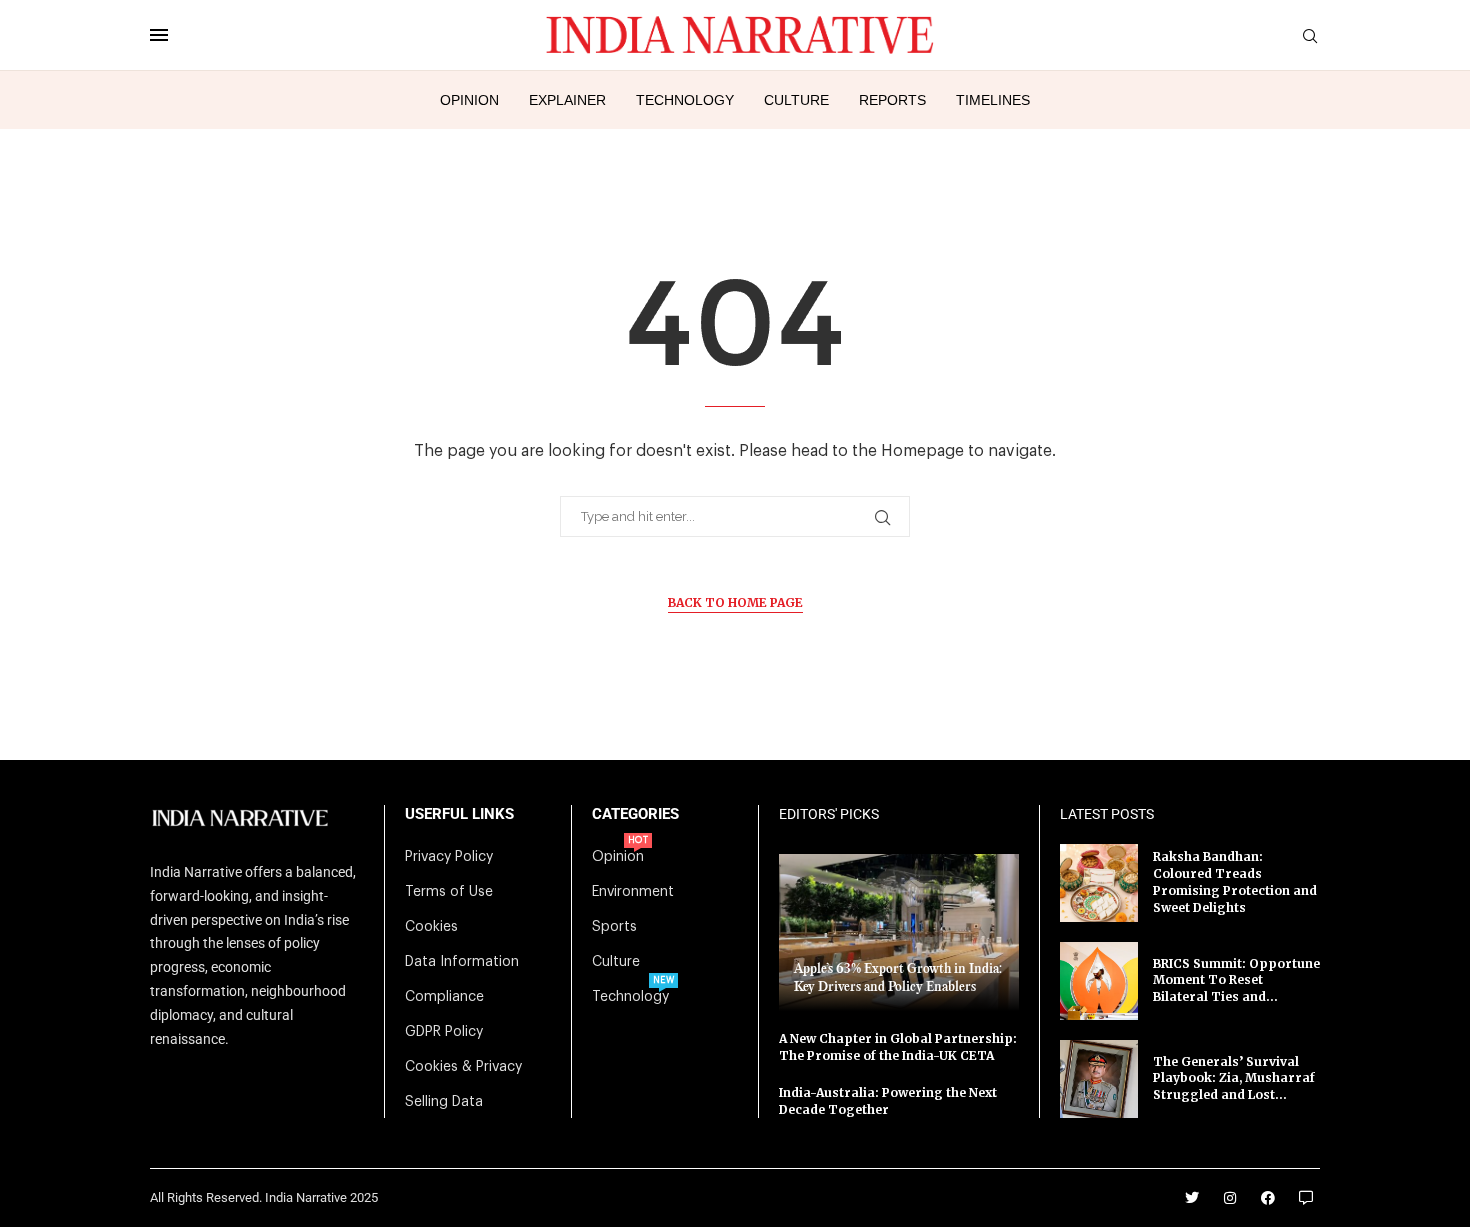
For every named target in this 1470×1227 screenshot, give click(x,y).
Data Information (462, 962)
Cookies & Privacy (463, 1067)
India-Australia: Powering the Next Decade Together (888, 1101)
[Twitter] (1192, 1198)
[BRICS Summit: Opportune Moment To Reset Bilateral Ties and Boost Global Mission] (1099, 981)
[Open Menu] (159, 35)
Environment (633, 892)
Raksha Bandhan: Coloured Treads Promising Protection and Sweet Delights (1235, 881)
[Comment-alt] (1306, 1198)
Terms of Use (449, 892)
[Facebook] (1268, 1198)
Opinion (469, 100)
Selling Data (444, 1102)
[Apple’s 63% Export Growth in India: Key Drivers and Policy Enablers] (899, 932)
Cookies (431, 927)
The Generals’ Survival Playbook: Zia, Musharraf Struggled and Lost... (1234, 1078)
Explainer (567, 100)
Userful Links (459, 814)
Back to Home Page (735, 602)
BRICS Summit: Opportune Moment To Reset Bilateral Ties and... (1236, 980)
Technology (685, 100)
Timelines (993, 100)
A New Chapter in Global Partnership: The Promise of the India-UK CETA (898, 1047)
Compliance (444, 997)
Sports (614, 927)
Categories (635, 814)
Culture (796, 100)
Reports (892, 100)
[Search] (1310, 36)
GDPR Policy (444, 1032)
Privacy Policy (449, 857)
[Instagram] (1230, 1198)
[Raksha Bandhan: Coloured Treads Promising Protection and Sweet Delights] (1099, 883)
